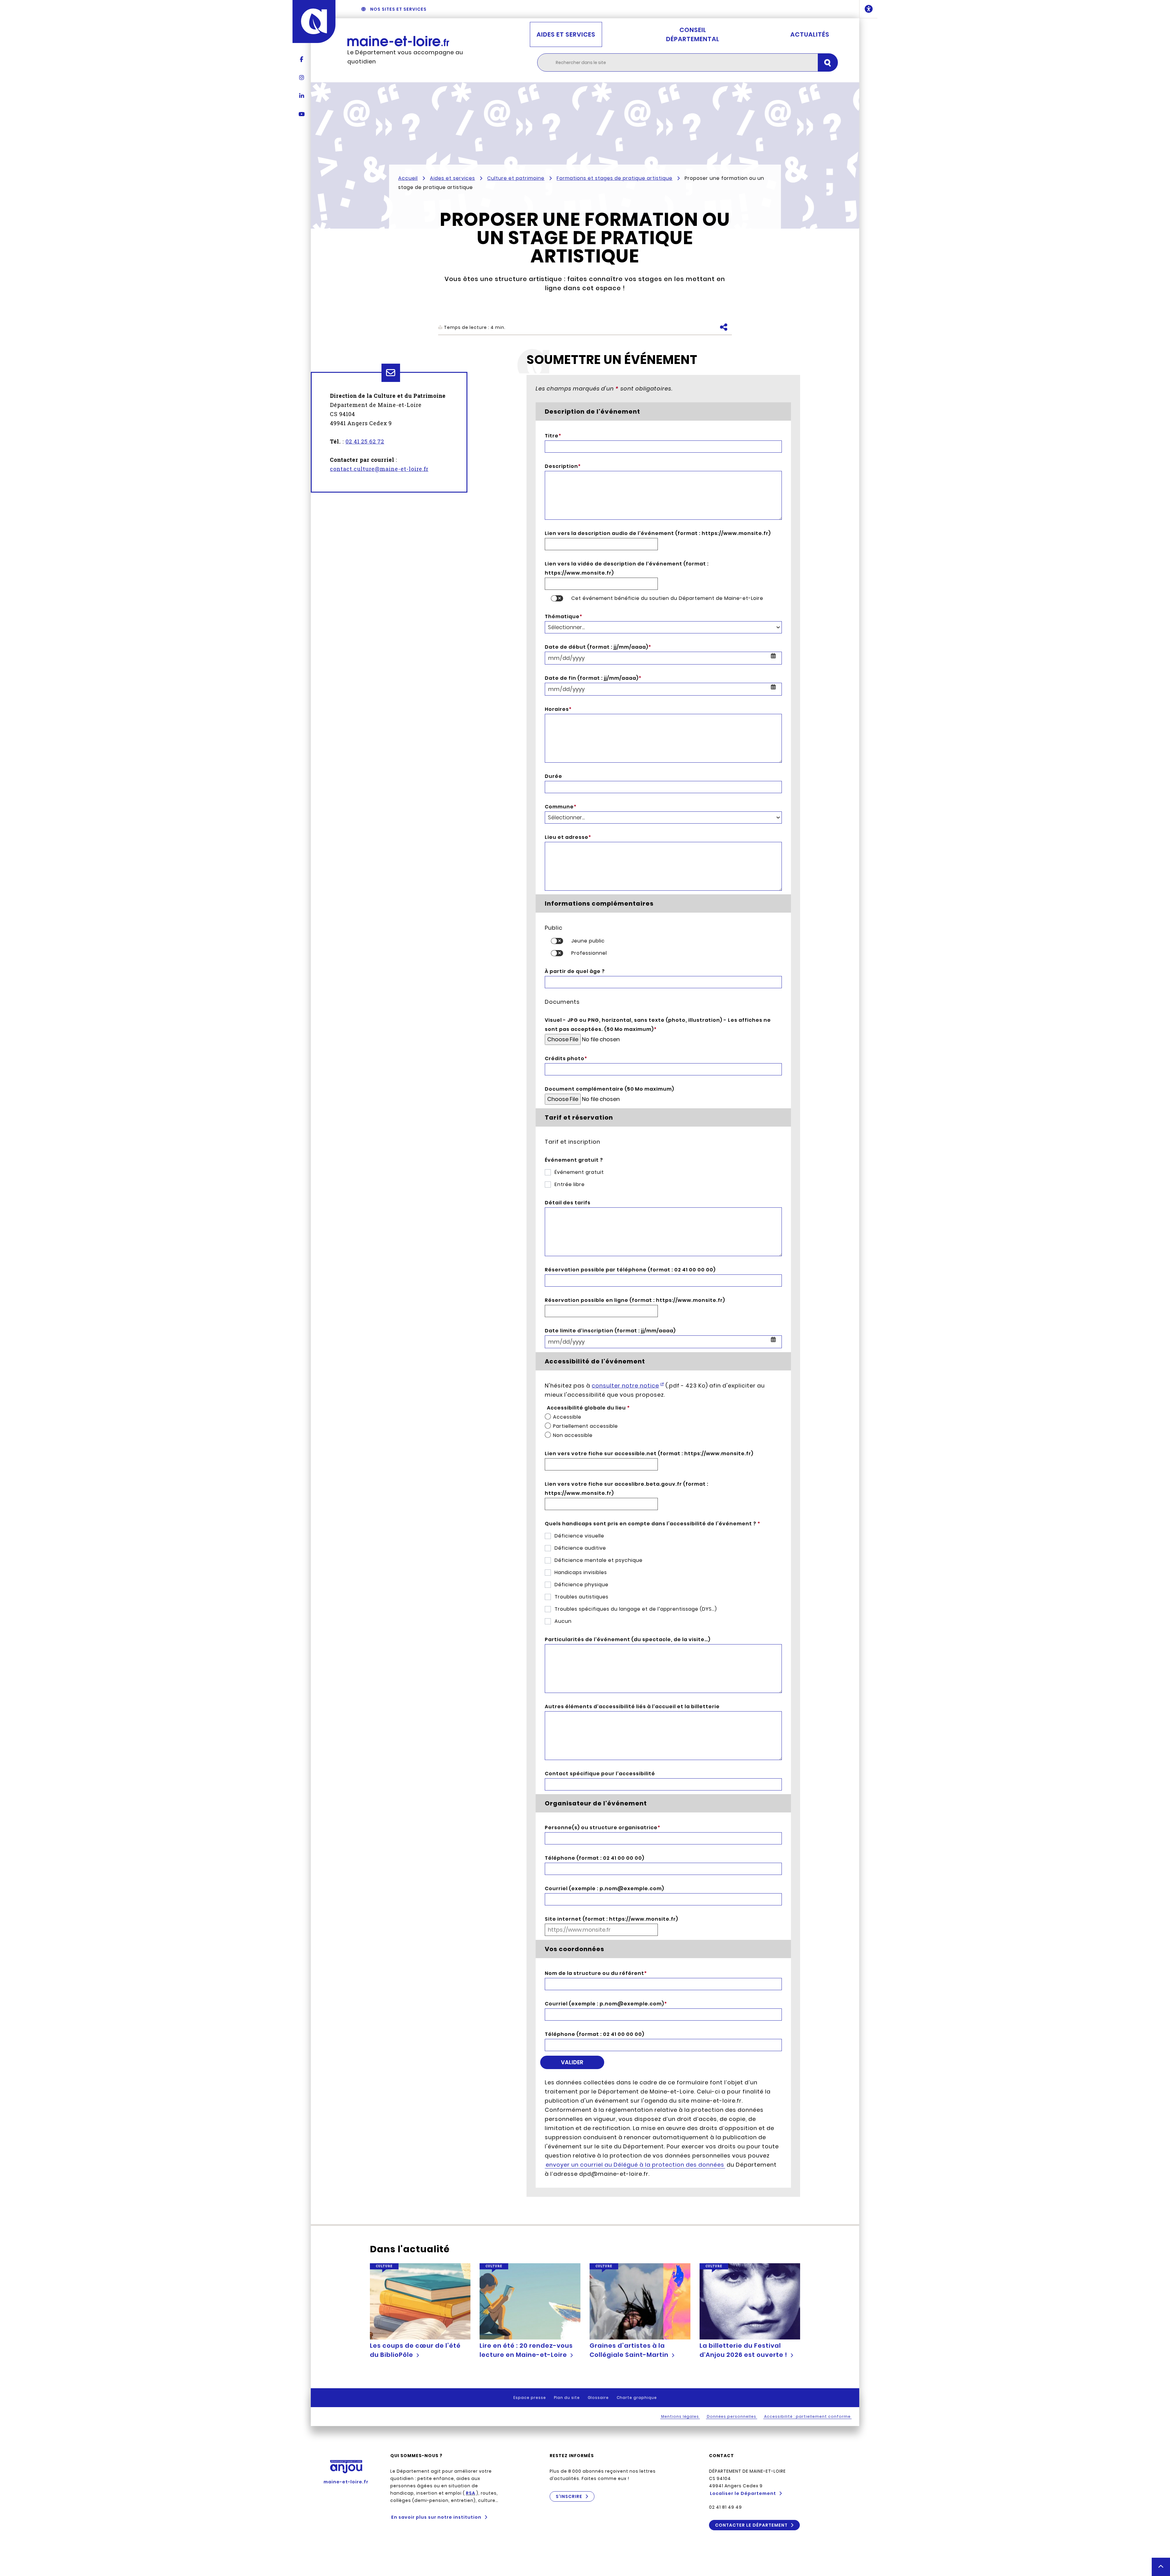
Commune (561, 807)
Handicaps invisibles (581, 1572)
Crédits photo (566, 1058)
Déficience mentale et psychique (599, 1560)
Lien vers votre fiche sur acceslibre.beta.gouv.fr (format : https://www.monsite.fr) (627, 1489)
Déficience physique (581, 1585)
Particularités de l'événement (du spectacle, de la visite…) (628, 1639)
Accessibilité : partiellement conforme (807, 2416)
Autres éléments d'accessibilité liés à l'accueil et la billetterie (632, 1707)
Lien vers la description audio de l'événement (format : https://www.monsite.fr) (658, 533)
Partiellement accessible (585, 1426)
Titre (553, 436)
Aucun (563, 1621)
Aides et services (566, 34)
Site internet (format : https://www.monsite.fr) (612, 1919)
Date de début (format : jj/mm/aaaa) (598, 647)
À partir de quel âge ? (575, 971)
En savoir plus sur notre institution (436, 2517)
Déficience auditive (580, 1548)
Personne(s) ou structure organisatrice (603, 1828)
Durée (553, 776)
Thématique (564, 616)
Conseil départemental (693, 34)
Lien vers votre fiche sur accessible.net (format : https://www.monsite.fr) (649, 1454)
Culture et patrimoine (516, 178)
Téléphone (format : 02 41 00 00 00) (595, 1858)
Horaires (558, 709)
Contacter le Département (751, 2525)
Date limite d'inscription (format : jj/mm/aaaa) (610, 1331)
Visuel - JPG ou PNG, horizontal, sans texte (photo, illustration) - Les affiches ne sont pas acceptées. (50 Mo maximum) (658, 1025)
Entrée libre (570, 1184)
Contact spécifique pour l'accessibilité (600, 1774)
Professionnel (589, 953)
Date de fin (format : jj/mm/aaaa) (593, 678)
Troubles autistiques (581, 1597)
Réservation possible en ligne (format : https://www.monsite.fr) (635, 1300)
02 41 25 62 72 (365, 441)
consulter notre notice (625, 1386)
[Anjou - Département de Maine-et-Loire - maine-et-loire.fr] (314, 21)
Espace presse (530, 2398)
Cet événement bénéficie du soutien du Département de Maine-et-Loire (667, 598)
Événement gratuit (579, 1172)
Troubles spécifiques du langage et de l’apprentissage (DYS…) (636, 1609)
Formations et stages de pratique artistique (615, 178)
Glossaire (598, 2398)
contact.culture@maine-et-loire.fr (379, 469)
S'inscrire (569, 2496)
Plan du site (567, 2398)
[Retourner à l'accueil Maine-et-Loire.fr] (411, 41)
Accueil (408, 178)
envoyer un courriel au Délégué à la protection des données (635, 2165)
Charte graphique (637, 2398)
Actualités (810, 34)
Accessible (567, 1417)
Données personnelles (732, 2416)
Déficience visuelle (579, 1536)
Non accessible (573, 1435)
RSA (471, 2493)
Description (563, 466)
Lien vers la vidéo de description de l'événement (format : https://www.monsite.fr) (627, 568)
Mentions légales (680, 2416)
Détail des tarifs (568, 1203)
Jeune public (588, 941)
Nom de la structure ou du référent (596, 1973)
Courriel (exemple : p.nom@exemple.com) (604, 1888)
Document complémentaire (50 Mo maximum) (610, 1089)
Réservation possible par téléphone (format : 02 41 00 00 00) (630, 1270)
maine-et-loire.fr (346, 2482)
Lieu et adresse (568, 837)
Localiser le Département (743, 2493)
